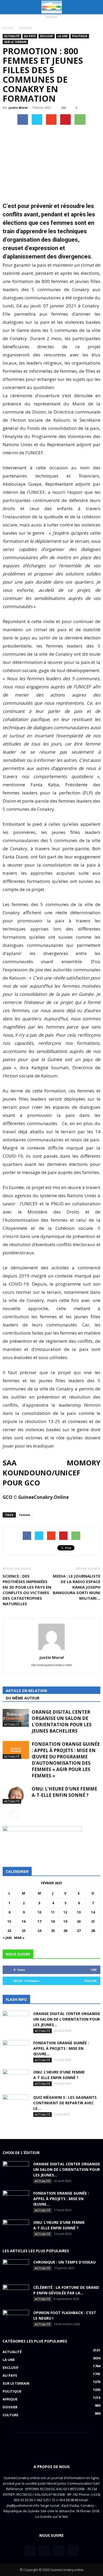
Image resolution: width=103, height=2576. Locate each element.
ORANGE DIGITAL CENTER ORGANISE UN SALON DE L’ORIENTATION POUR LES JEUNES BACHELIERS (62, 1721)
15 (9, 1921)
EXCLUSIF (47, 36)
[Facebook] (30, 2550)
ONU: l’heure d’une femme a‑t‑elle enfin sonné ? (64, 1792)
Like (94, 1970)
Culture (10, 2415)
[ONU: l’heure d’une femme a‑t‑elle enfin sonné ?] (16, 1795)
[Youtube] (73, 2550)
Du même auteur (23, 1698)
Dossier (10, 2407)
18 (53, 1921)
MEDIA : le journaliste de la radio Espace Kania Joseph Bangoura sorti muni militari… (77, 1587)
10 (39, 1912)
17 (39, 1921)
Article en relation (26, 1691)
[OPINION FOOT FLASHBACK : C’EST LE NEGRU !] (16, 2319)
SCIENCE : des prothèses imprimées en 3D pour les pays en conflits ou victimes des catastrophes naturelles (27, 1590)
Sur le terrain (15, 42)
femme (25, 1515)
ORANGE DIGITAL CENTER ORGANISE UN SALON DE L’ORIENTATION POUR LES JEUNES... (67, 2019)
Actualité (12, 36)
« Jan (7, 1938)
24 (39, 1931)
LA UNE (63, 36)
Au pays (30, 36)
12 (65, 1912)
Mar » (19, 1938)
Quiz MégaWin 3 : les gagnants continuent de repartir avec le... (65, 2103)
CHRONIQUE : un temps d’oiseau (64, 2262)
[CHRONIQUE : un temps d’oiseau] (16, 2269)
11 (53, 1912)
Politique (80, 36)
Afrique (10, 2399)
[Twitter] (44, 2550)
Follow (90, 1981)
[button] (96, 7)
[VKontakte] (59, 2550)
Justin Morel (18, 108)
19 (65, 1921)
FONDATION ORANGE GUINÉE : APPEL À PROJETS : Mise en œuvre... (61, 2048)
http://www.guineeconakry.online (52, 1665)
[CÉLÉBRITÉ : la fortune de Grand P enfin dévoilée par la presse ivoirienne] (16, 2294)
